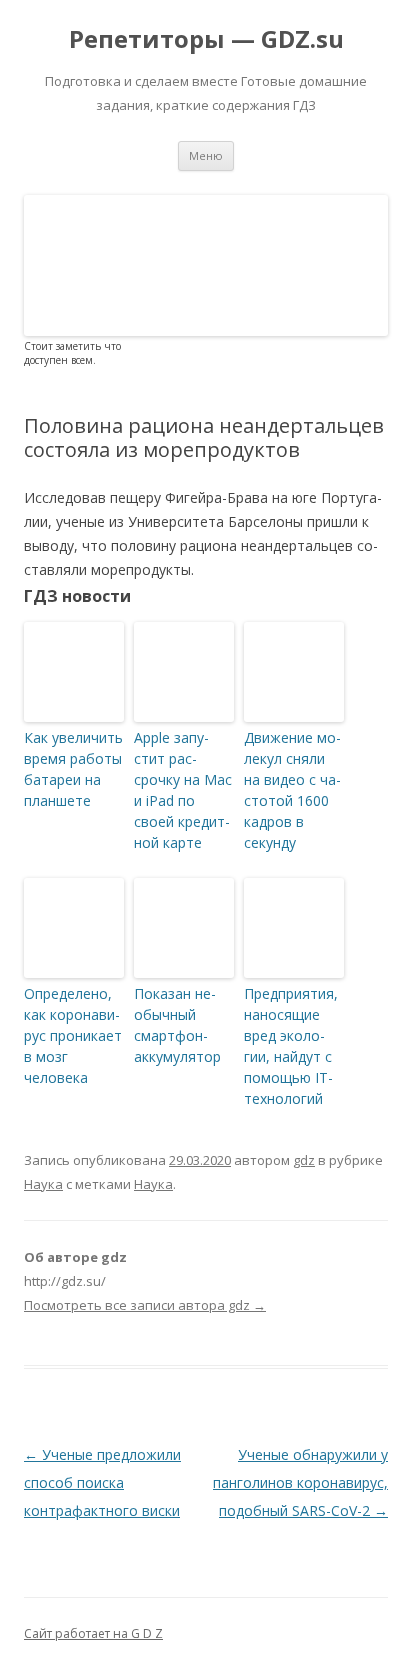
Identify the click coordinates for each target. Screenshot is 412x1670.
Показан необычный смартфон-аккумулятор (177, 1025)
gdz (304, 1160)
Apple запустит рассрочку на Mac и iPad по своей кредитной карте (183, 790)
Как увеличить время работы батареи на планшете (73, 769)
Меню (206, 155)
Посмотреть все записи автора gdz (145, 1305)
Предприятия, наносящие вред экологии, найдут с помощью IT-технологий (291, 1046)
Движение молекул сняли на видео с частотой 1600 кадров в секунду (292, 790)
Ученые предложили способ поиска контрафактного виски (102, 1482)
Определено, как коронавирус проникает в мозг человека (73, 1035)
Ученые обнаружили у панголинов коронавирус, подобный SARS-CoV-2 (300, 1482)
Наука (43, 1184)
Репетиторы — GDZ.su (206, 39)
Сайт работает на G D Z (93, 1633)
